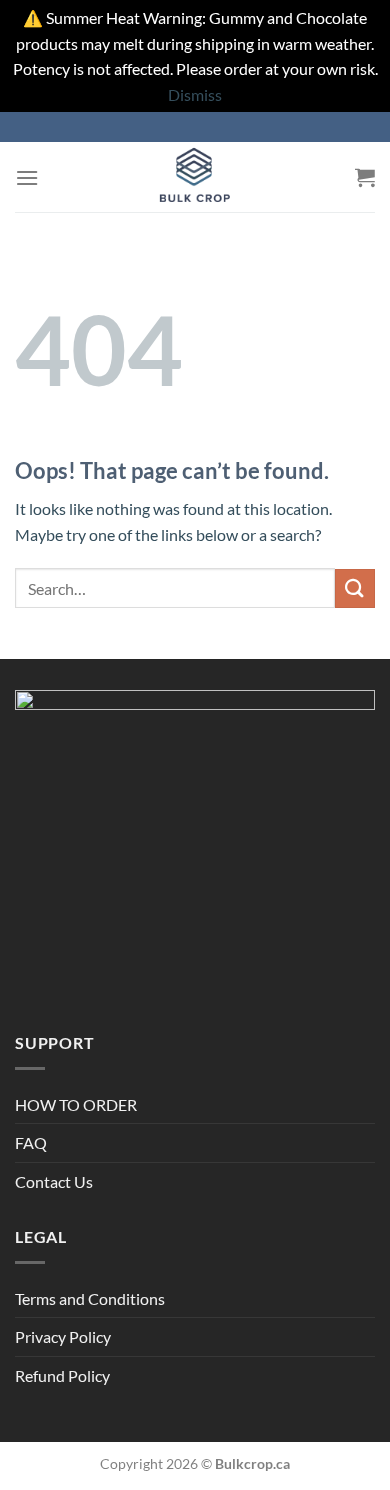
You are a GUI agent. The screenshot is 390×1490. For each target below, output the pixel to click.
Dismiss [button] (195, 94)
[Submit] (355, 588)
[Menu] (27, 177)
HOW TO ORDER (76, 1104)
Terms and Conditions (90, 1298)
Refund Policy (62, 1375)
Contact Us (54, 1181)
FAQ (31, 1142)
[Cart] (365, 177)
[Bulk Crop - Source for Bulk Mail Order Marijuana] (195, 177)
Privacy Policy (63, 1336)
